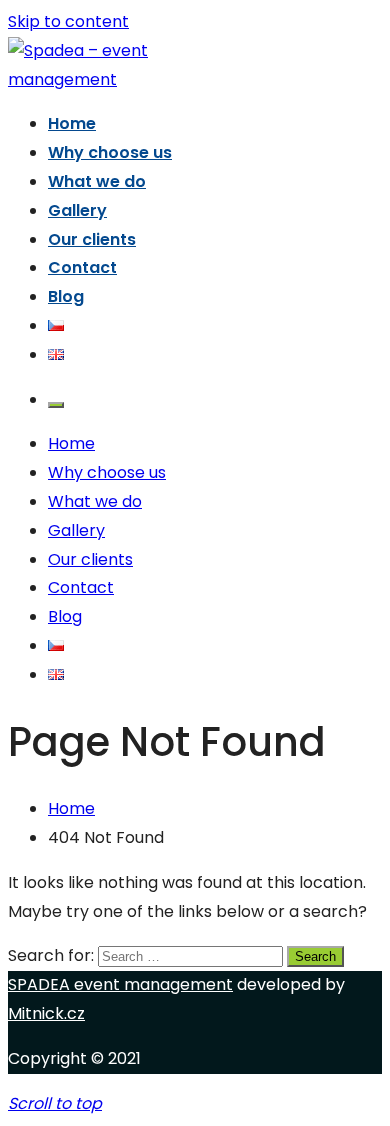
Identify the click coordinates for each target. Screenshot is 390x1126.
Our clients (92, 239)
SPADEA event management (120, 984)
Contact (82, 267)
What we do (97, 181)
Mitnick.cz (46, 1013)
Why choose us (110, 152)
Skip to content (68, 21)
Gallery (77, 210)
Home (72, 123)
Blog (66, 296)
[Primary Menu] (56, 405)
